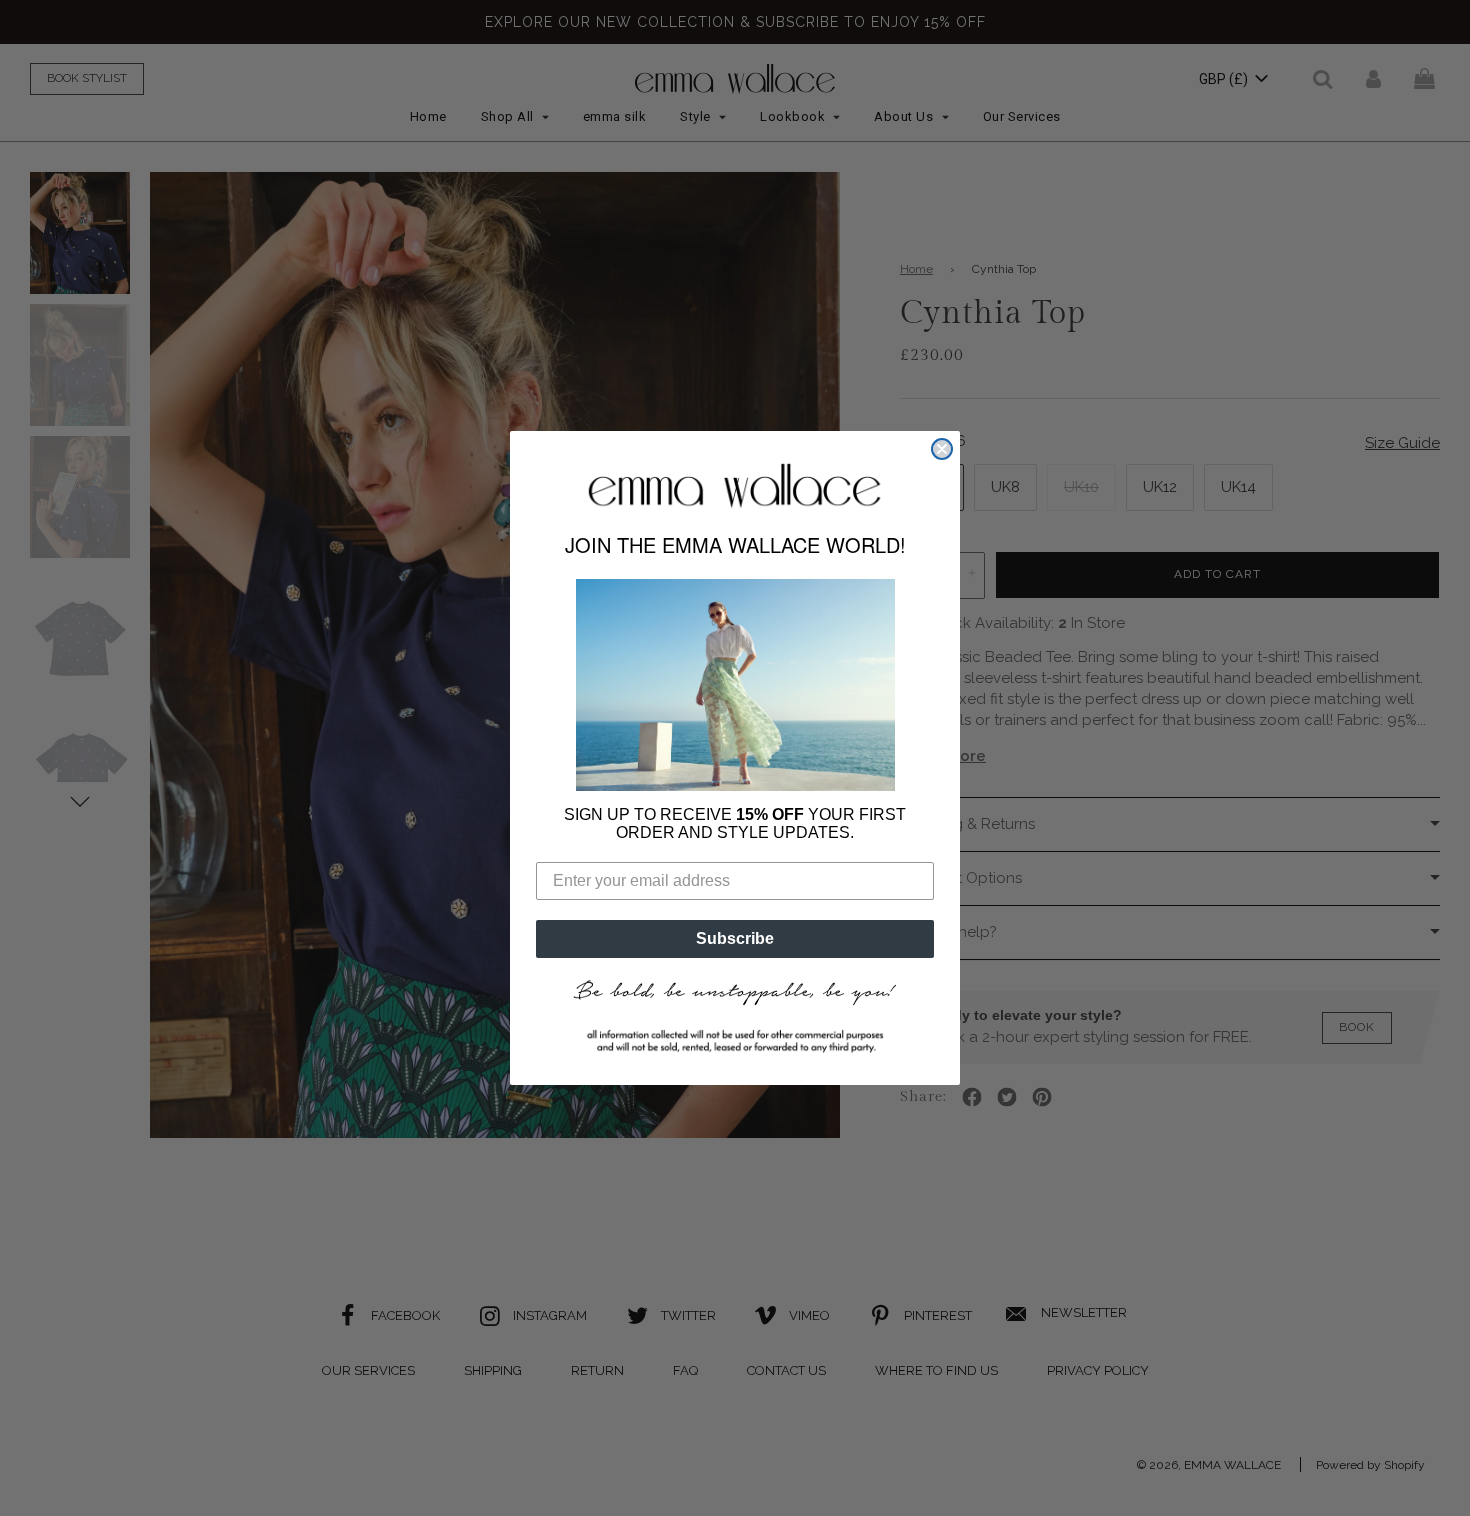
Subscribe (735, 938)
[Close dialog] (942, 449)
